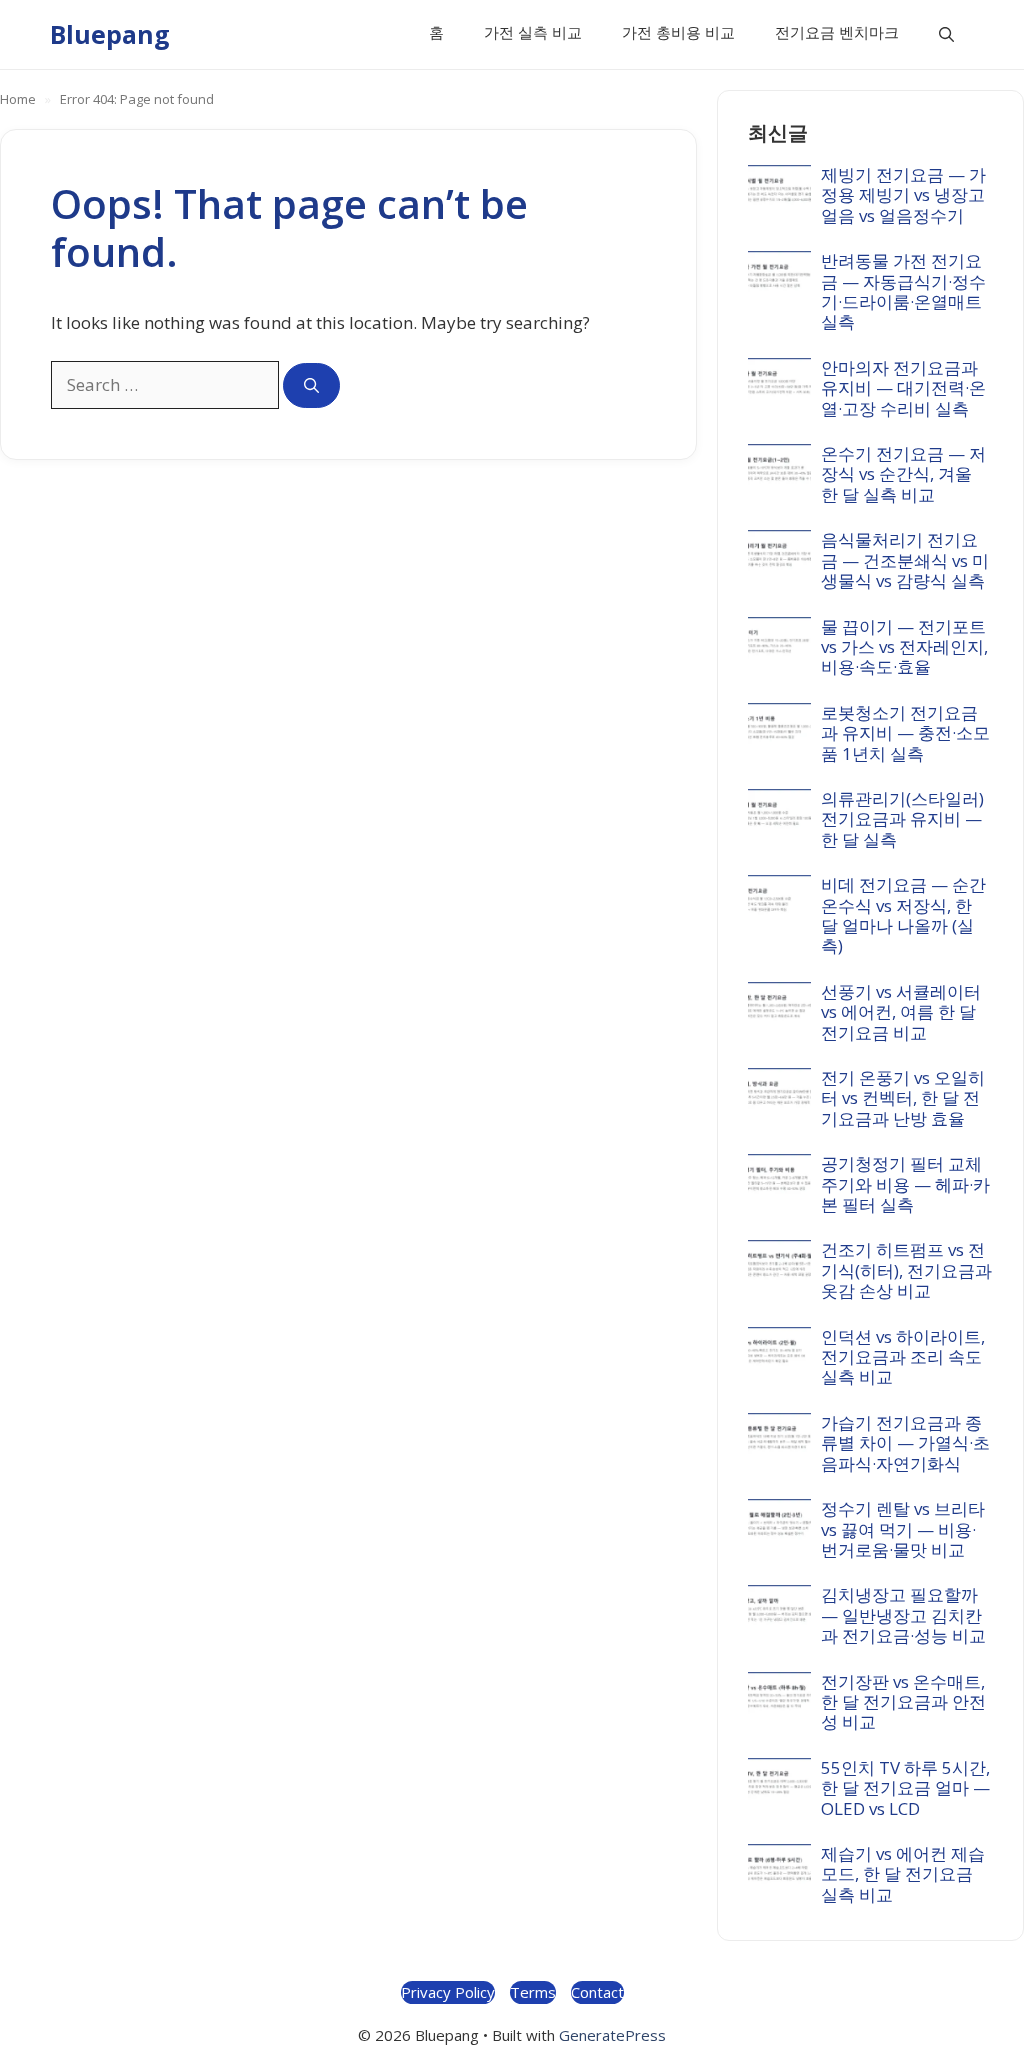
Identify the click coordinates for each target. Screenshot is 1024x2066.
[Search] (311, 385)
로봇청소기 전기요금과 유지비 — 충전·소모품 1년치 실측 (905, 733)
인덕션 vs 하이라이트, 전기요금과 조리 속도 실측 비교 (903, 1357)
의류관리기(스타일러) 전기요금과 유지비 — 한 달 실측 (902, 819)
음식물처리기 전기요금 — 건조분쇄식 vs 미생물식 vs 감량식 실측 (905, 560)
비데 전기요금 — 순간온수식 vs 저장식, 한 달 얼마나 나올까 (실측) (903, 915)
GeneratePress (612, 2035)
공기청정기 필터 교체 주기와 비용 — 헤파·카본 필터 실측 (905, 1184)
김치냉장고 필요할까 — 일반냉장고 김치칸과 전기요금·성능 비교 (903, 1615)
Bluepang (110, 34)
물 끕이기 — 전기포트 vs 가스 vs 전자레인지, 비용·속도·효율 (904, 647)
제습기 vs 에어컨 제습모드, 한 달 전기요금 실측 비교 (903, 1874)
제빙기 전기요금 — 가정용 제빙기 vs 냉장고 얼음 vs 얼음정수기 (903, 195)
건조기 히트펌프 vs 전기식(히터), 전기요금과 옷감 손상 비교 (906, 1270)
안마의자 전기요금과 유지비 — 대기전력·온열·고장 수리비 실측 (903, 388)
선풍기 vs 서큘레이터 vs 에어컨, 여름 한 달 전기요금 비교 (901, 1012)
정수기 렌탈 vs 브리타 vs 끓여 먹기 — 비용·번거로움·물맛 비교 (903, 1529)
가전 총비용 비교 (678, 32)
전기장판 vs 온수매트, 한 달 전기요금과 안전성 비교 (903, 1702)
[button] (946, 34)
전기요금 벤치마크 (837, 32)
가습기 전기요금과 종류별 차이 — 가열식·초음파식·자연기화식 (905, 1443)
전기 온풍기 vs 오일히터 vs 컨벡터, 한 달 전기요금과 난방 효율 (903, 1098)
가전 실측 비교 (533, 32)
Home (18, 99)
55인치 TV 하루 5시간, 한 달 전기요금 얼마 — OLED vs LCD (905, 1788)
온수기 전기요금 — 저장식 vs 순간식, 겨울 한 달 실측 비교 (903, 474)
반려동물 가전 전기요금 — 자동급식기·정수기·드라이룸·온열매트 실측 (903, 291)
